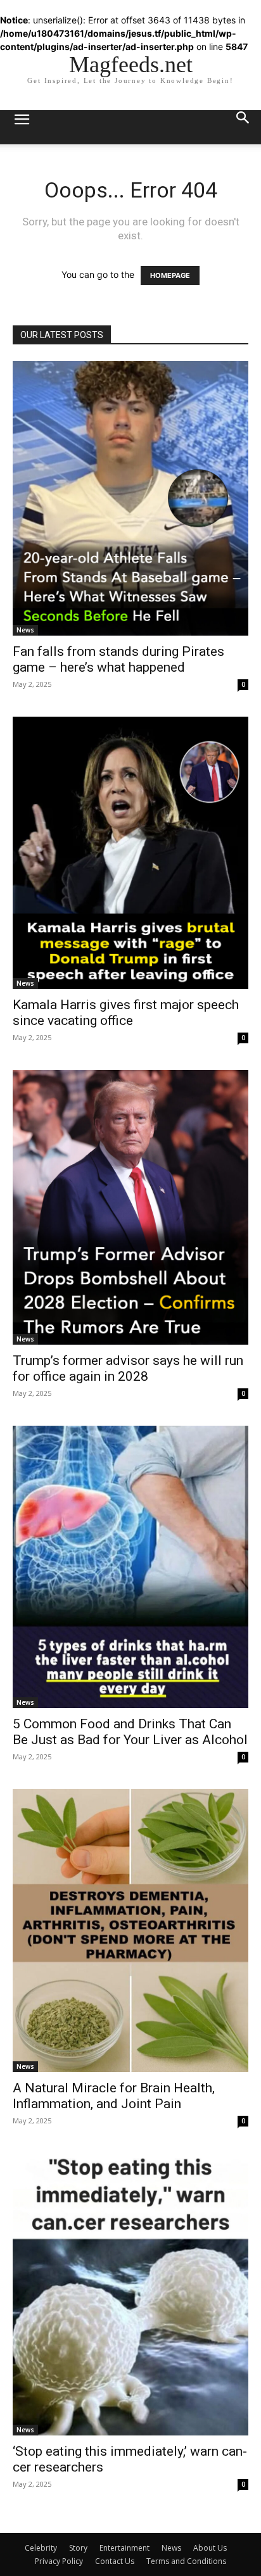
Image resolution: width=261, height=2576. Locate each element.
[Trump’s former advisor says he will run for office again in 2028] (130, 1207)
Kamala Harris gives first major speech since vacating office (126, 1013)
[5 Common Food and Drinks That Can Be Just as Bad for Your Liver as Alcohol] (130, 1567)
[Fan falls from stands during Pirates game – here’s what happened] (130, 498)
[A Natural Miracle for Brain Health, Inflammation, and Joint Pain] (130, 1931)
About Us (210, 2548)
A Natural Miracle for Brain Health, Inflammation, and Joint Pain (114, 2096)
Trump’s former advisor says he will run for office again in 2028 (128, 1368)
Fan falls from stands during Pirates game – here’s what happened (118, 659)
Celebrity (41, 2548)
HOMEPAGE (170, 275)
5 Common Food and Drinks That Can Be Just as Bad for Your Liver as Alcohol (130, 1732)
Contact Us (115, 2561)
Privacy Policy (59, 2561)
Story (78, 2548)
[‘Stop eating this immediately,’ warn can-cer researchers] (130, 2295)
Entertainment (124, 2548)
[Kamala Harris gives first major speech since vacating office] (130, 853)
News (25, 630)
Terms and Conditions (186, 2561)
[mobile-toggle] (22, 127)
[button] (243, 127)
